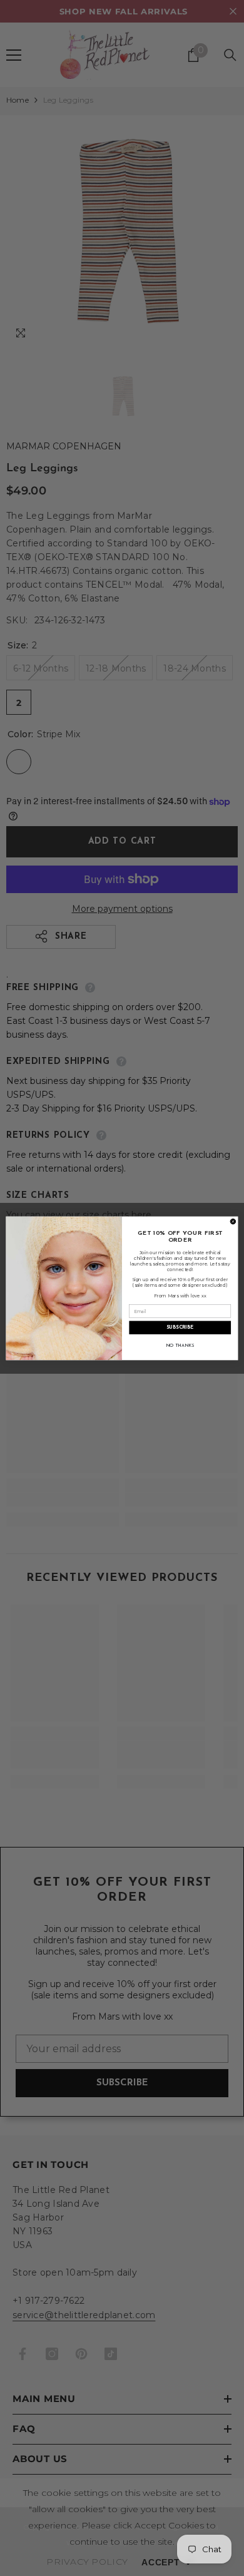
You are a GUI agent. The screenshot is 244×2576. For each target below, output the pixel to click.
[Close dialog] (233, 1221)
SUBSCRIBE (180, 1327)
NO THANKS (180, 1345)
